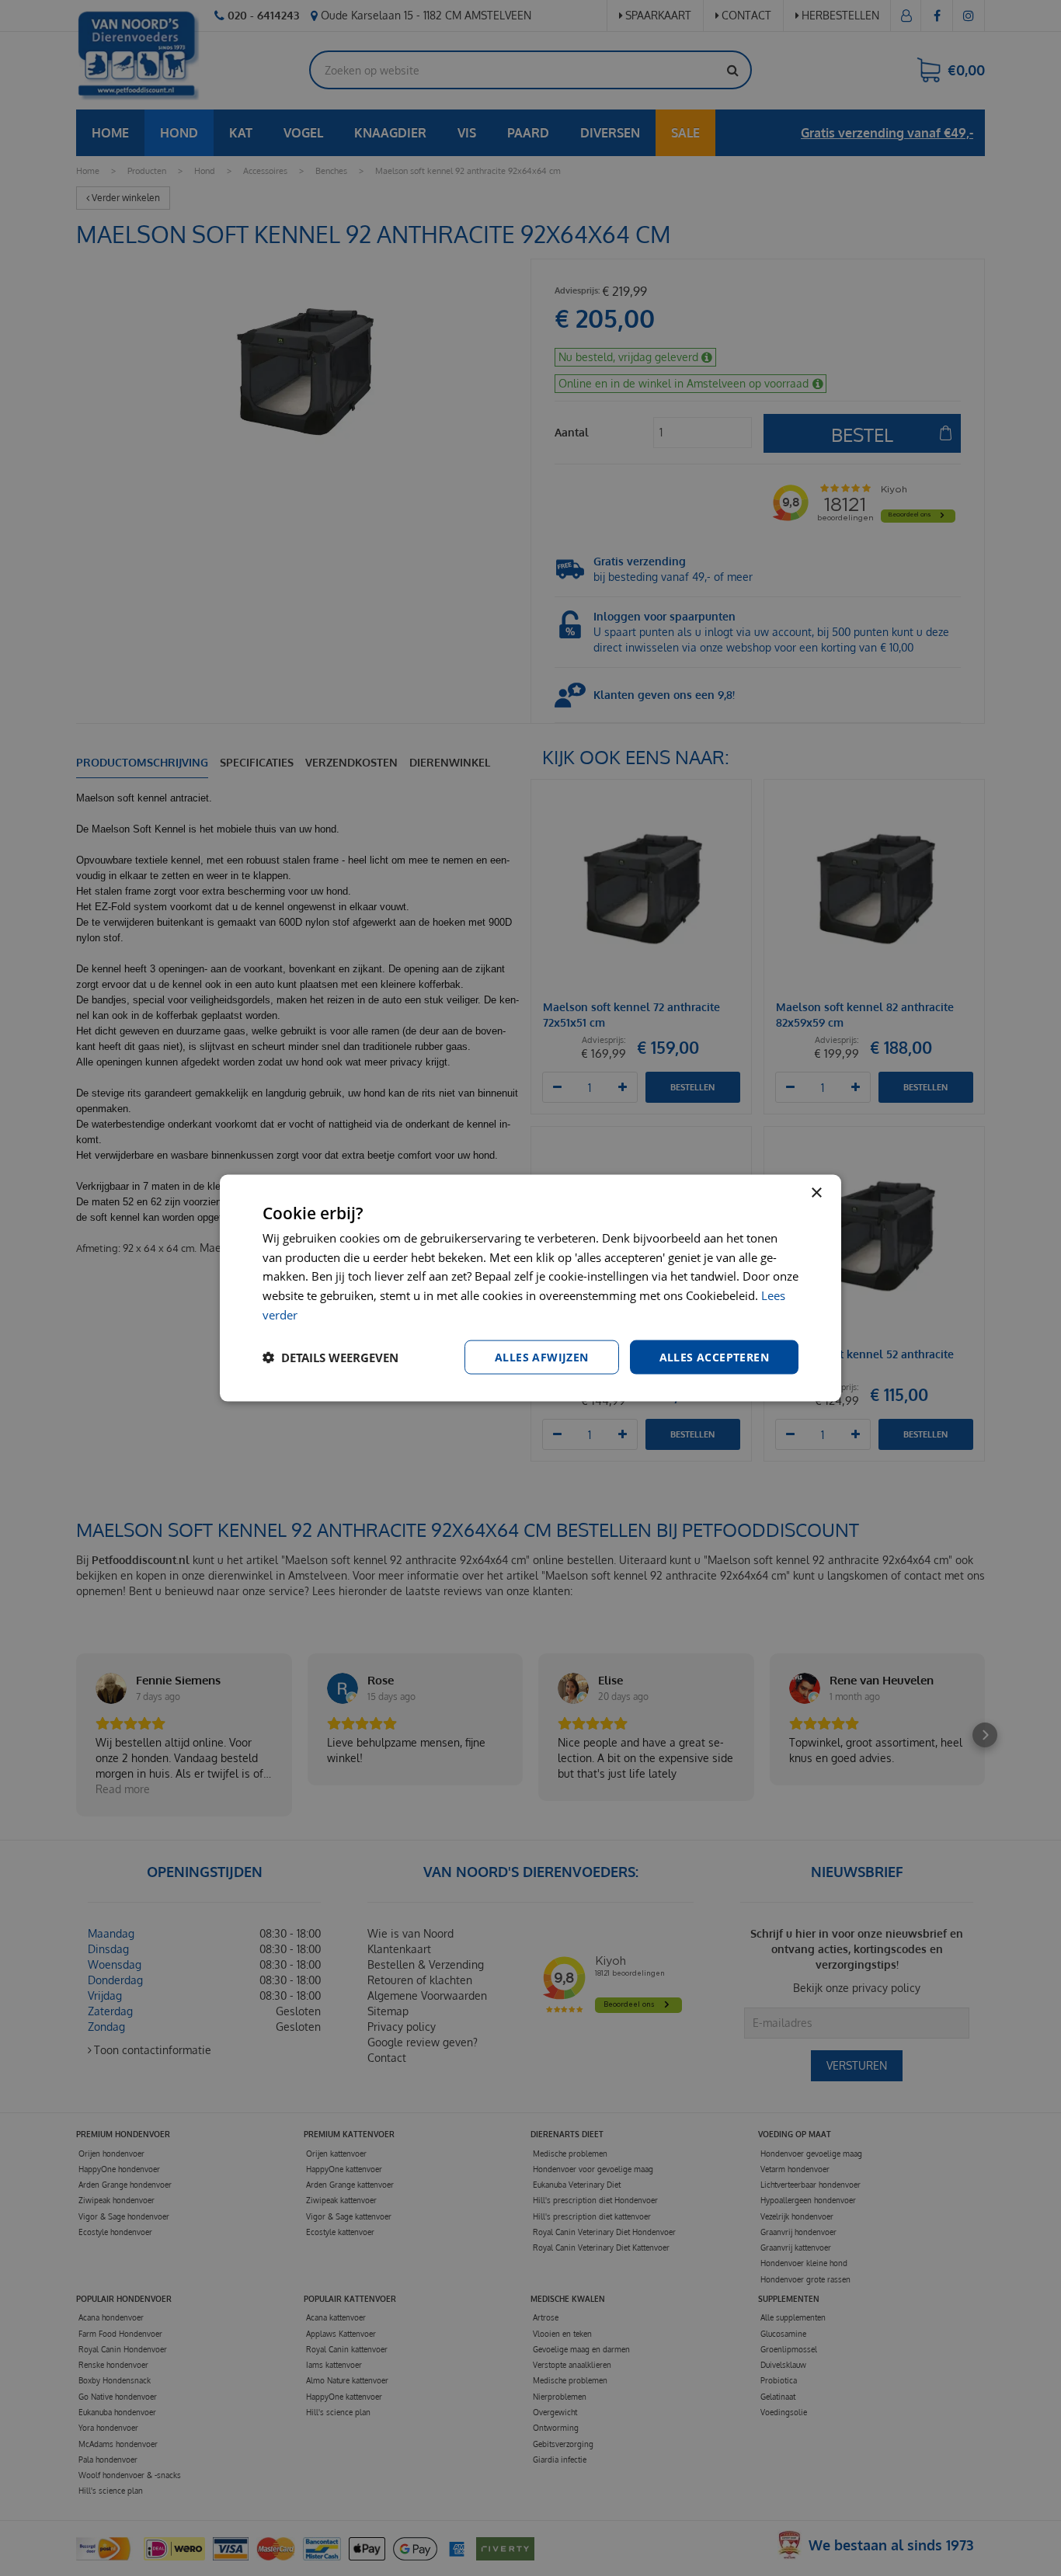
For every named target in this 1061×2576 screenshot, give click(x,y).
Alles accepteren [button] (714, 1356)
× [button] (816, 1192)
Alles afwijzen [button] (542, 1356)
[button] (330, 1358)
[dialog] (530, 1288)
